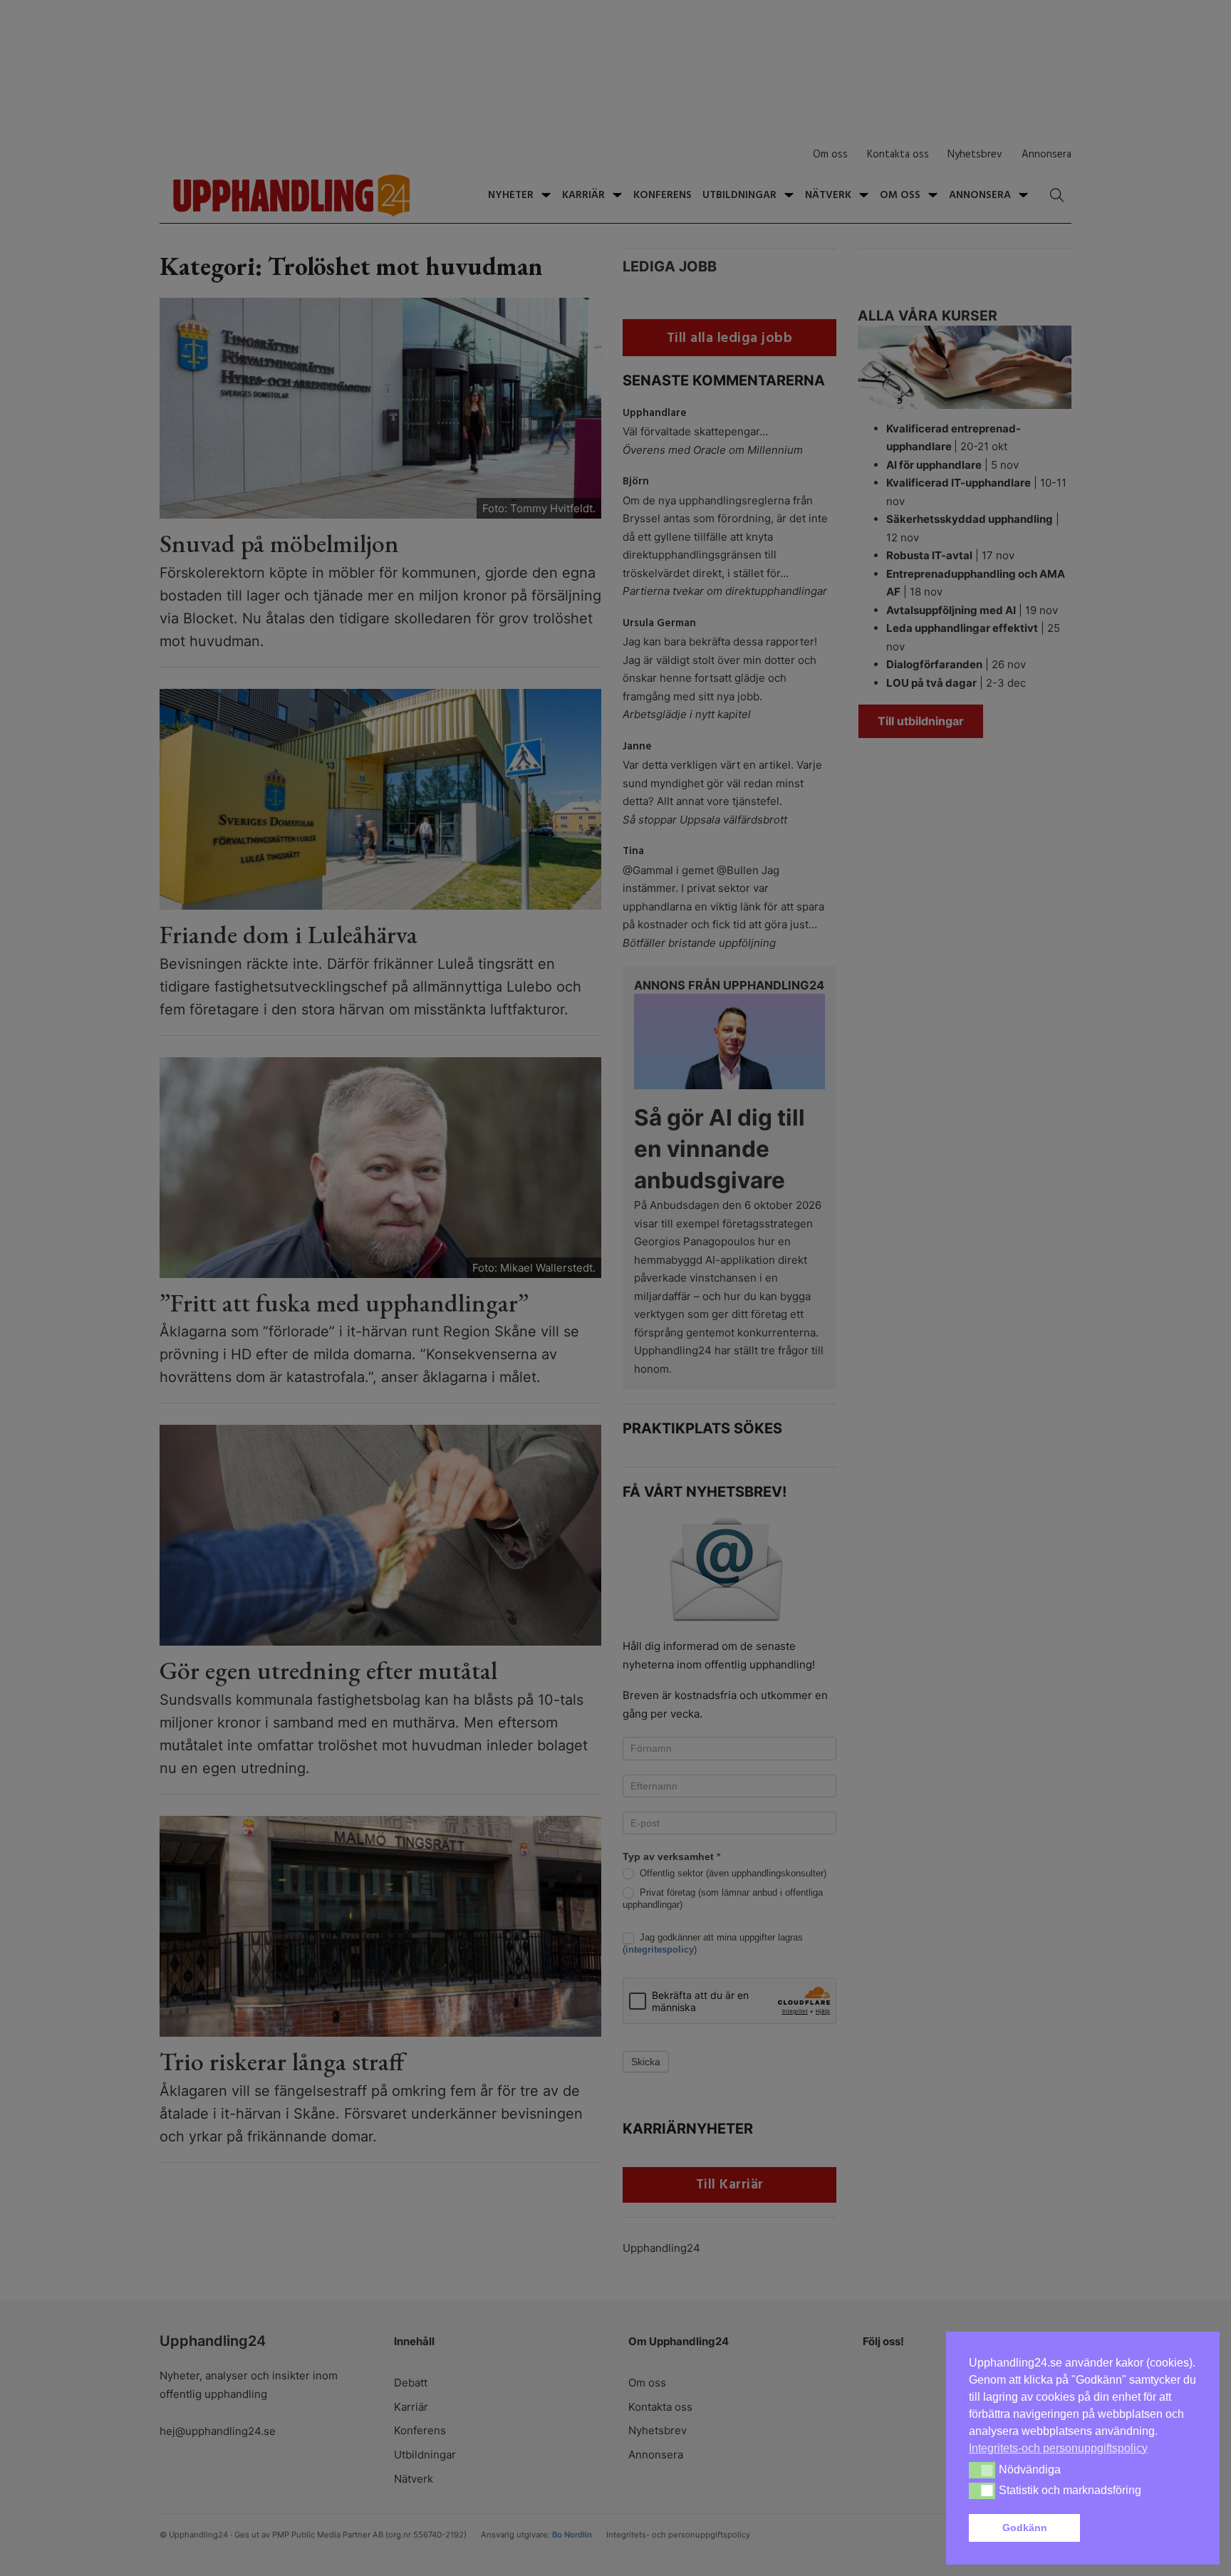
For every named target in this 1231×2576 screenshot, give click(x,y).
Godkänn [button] (1025, 2528)
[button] (1141, 2528)
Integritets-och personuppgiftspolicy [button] (1058, 2448)
